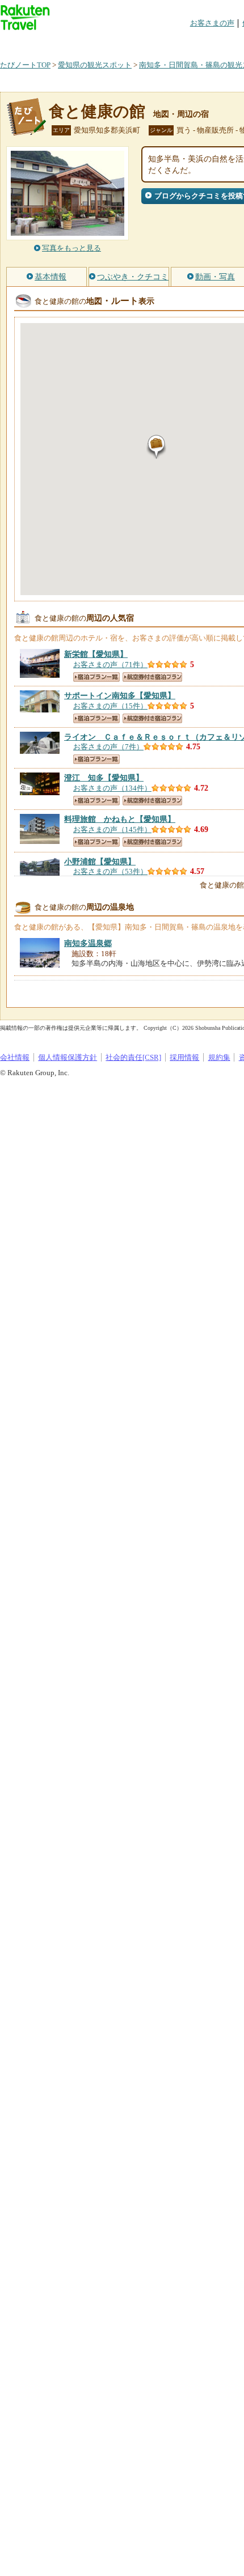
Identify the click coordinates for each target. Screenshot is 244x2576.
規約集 (219, 1057)
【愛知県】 (96, 654)
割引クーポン (179, 42)
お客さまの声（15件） (110, 706)
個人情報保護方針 (68, 1057)
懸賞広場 (133, 42)
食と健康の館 (97, 111)
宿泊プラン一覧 (96, 677)
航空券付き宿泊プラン (152, 677)
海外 (86, 42)
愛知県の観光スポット (95, 65)
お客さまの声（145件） (112, 829)
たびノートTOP (25, 65)
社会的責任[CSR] (133, 1057)
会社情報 (15, 1057)
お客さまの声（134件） (112, 788)
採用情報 (184, 1057)
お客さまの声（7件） (108, 747)
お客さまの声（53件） (110, 871)
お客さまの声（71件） (110, 665)
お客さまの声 (212, 23)
